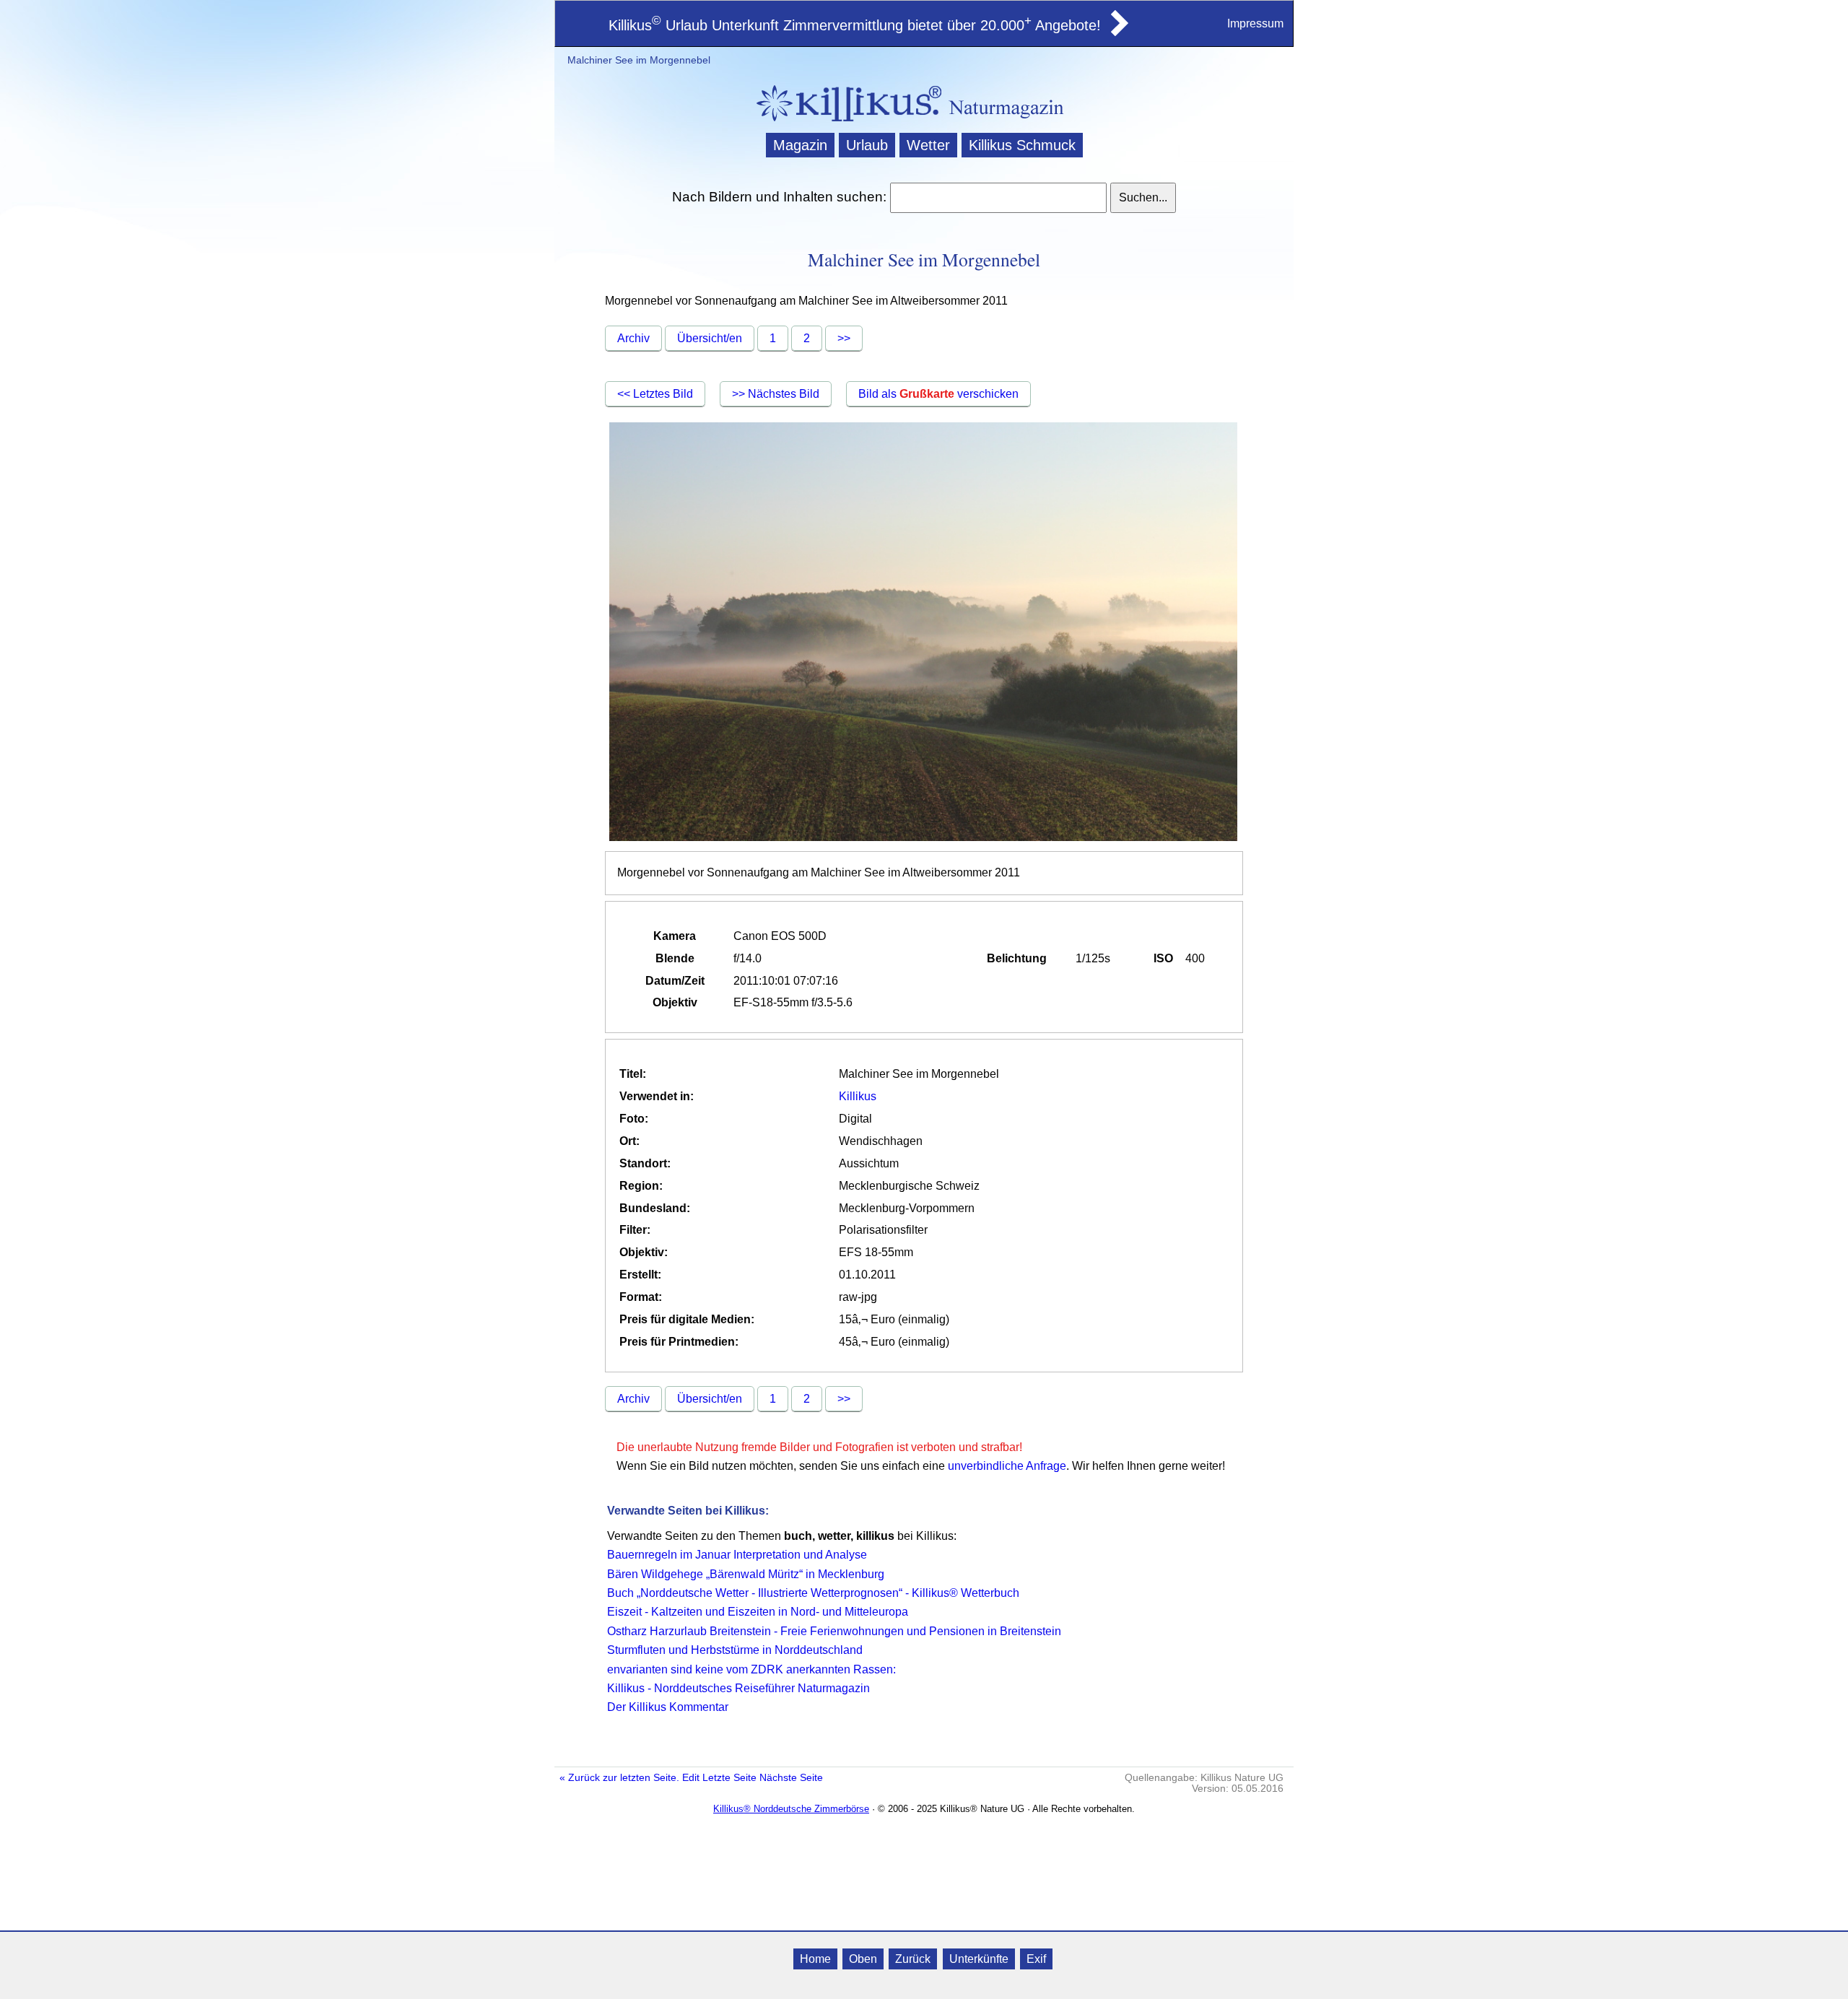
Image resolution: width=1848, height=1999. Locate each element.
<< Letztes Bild (655, 394)
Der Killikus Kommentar (668, 1707)
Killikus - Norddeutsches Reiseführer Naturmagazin (738, 1688)
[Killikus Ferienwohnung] (1118, 32)
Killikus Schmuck (1022, 145)
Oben (863, 1959)
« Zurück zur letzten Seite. (619, 1778)
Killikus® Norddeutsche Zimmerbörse (791, 1809)
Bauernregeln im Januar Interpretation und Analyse (737, 1555)
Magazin (800, 145)
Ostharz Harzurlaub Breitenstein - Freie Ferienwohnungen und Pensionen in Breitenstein (834, 1631)
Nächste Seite (791, 1778)
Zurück (913, 1959)
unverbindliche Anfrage (1007, 1466)
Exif (1036, 1959)
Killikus (858, 1096)
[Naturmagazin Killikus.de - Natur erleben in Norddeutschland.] (845, 123)
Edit (691, 1778)
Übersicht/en (710, 338)
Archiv (633, 338)
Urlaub (867, 145)
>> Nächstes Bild (776, 394)
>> (844, 338)
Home (815, 1959)
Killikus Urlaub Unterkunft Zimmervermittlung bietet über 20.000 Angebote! (855, 25)
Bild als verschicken (938, 394)
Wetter (928, 145)
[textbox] (998, 198)
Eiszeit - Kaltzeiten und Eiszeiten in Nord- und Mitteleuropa (758, 1612)
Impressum (1255, 23)
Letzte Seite (729, 1778)
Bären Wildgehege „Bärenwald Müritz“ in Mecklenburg (746, 1574)
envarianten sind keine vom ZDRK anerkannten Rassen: (751, 1669)
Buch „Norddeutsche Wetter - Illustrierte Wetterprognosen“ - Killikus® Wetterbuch (813, 1593)
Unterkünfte (979, 1959)
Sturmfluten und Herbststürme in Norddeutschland (735, 1650)
